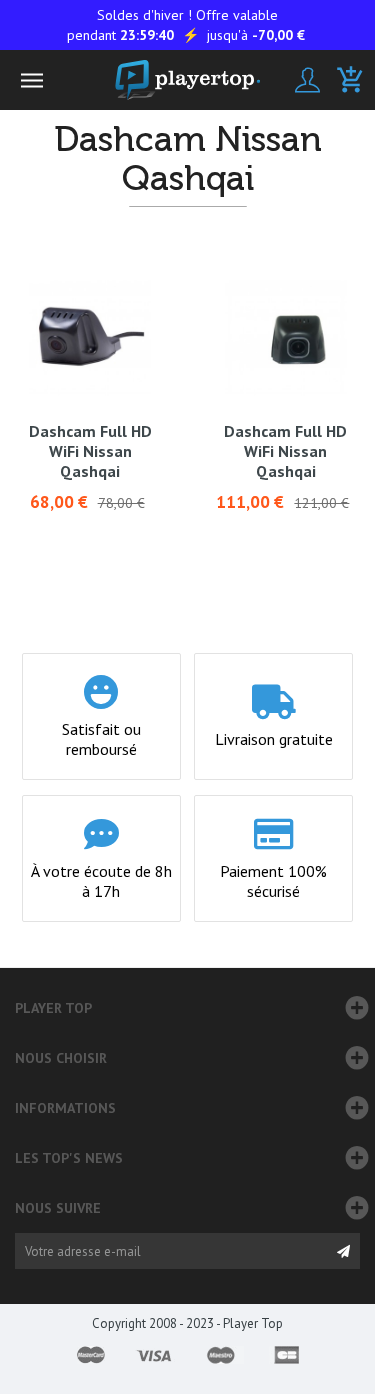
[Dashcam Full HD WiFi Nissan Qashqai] (90, 338)
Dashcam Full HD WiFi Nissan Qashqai (90, 451)
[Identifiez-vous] (307, 80)
